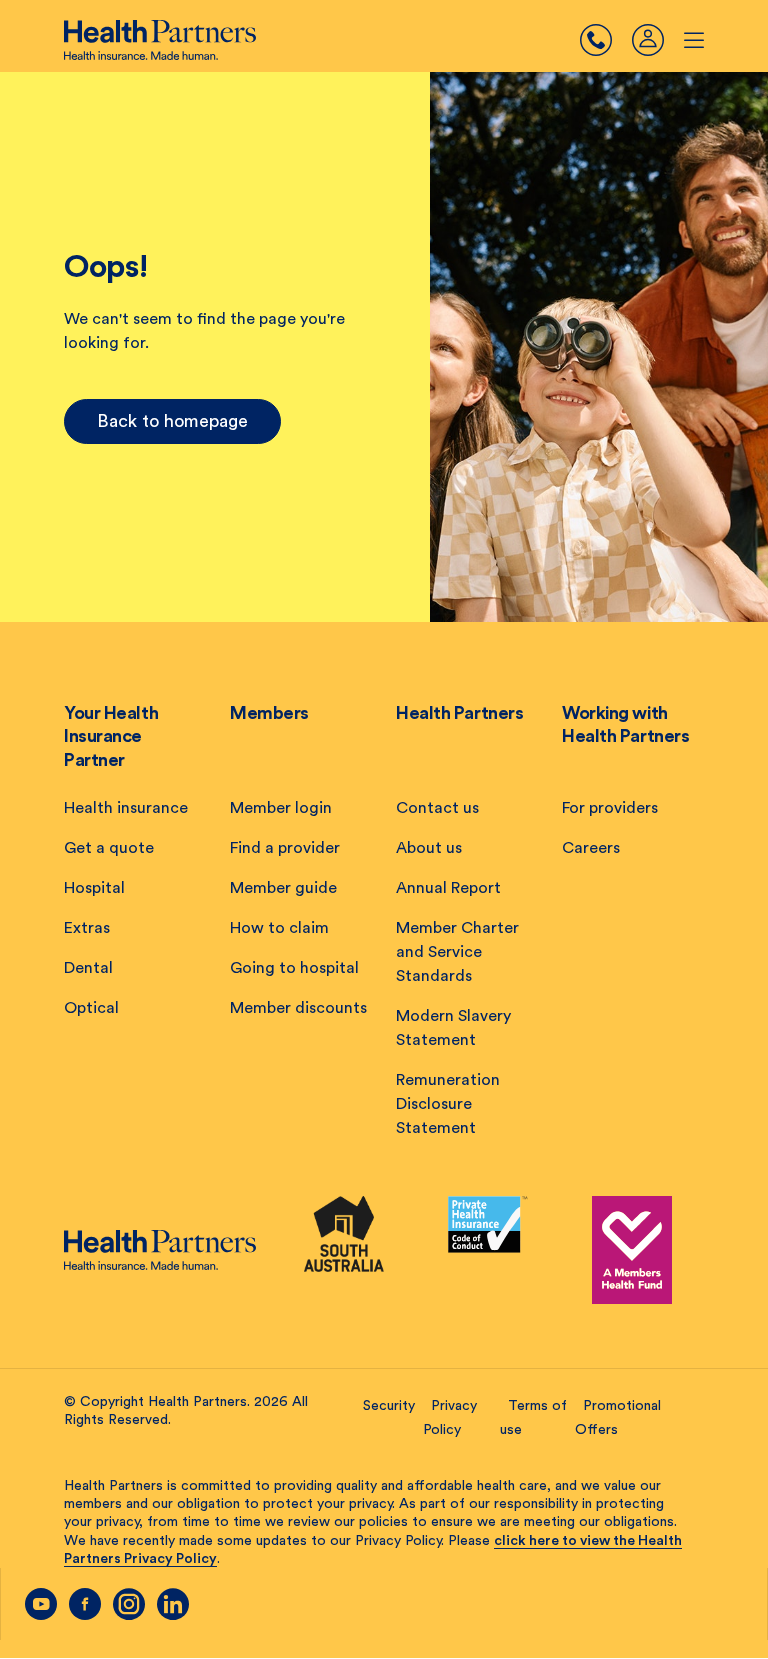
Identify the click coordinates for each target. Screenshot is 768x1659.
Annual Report (448, 888)
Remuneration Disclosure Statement (448, 1104)
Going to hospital (294, 968)
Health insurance (126, 808)
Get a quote (109, 848)
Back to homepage (172, 421)
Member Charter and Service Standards (457, 952)
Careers (591, 848)
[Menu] (606, 40)
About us (429, 848)
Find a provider (285, 848)
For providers (610, 808)
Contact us (437, 808)
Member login (281, 808)
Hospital (94, 888)
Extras (87, 928)
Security (389, 1406)
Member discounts (298, 1008)
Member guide (283, 888)
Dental (88, 968)
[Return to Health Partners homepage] (160, 40)
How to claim (279, 928)
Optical (91, 1008)
